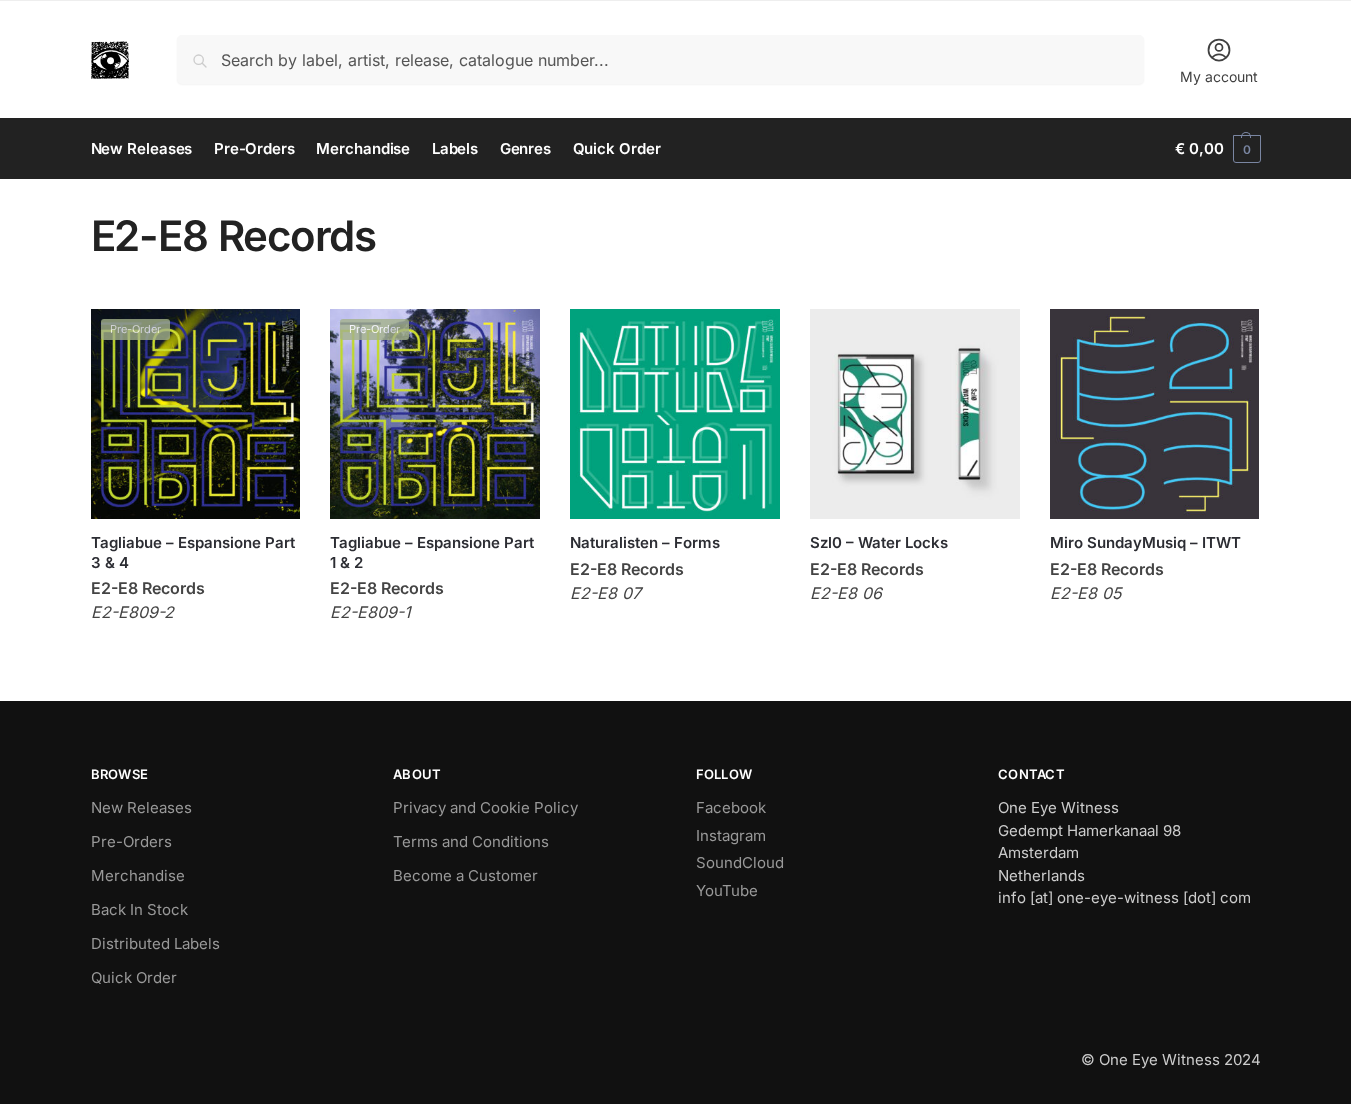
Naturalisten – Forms (645, 542)
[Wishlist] (270, 339)
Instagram (731, 835)
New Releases (141, 807)
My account (1219, 76)
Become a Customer (465, 875)
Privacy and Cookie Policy (485, 807)
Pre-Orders (131, 841)
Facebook (731, 807)
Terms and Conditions (471, 841)
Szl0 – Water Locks (879, 542)
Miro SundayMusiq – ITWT (1145, 542)
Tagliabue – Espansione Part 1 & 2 (432, 552)
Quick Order (134, 977)
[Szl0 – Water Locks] (915, 414)
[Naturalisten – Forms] (675, 414)
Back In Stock (139, 909)
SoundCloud (740, 862)
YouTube (727, 890)
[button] (1217, 149)
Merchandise (138, 875)
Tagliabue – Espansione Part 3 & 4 (193, 552)
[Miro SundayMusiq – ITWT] (1155, 414)
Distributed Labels (155, 943)
